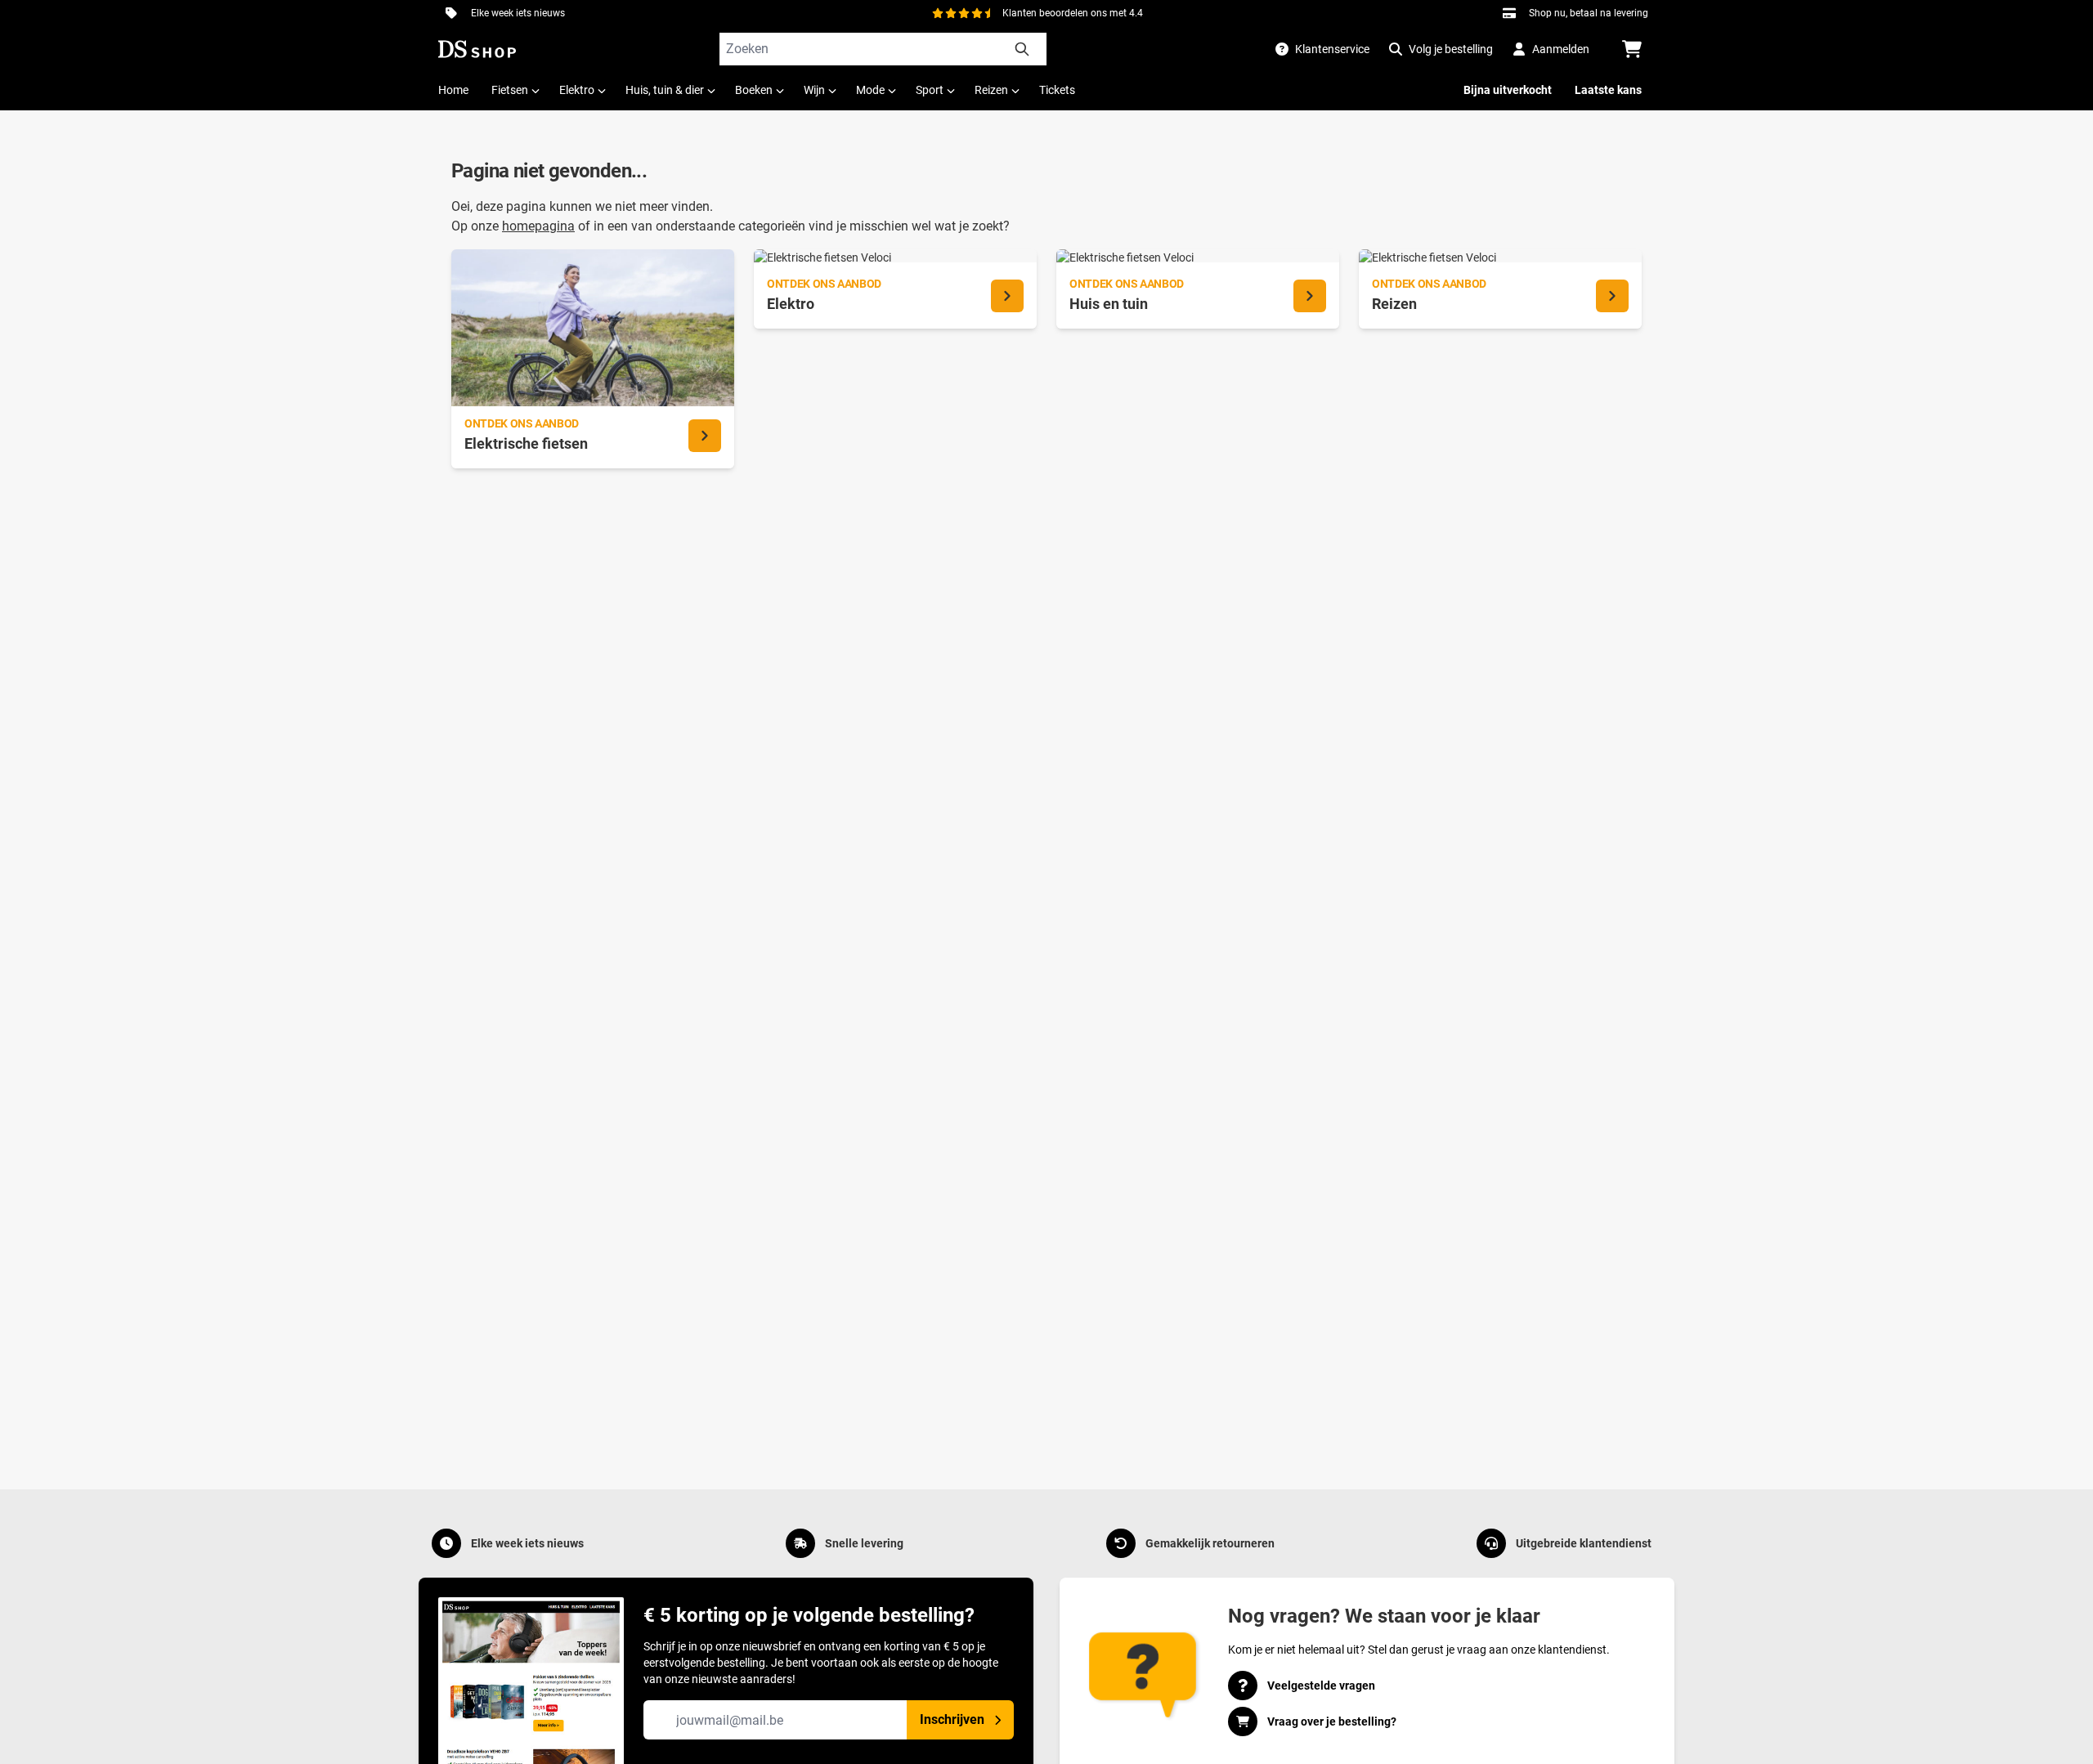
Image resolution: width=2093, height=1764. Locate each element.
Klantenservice (1332, 49)
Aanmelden (1561, 49)
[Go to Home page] (477, 49)
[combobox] (883, 49)
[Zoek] (1022, 49)
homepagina (538, 226)
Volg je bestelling (1451, 49)
